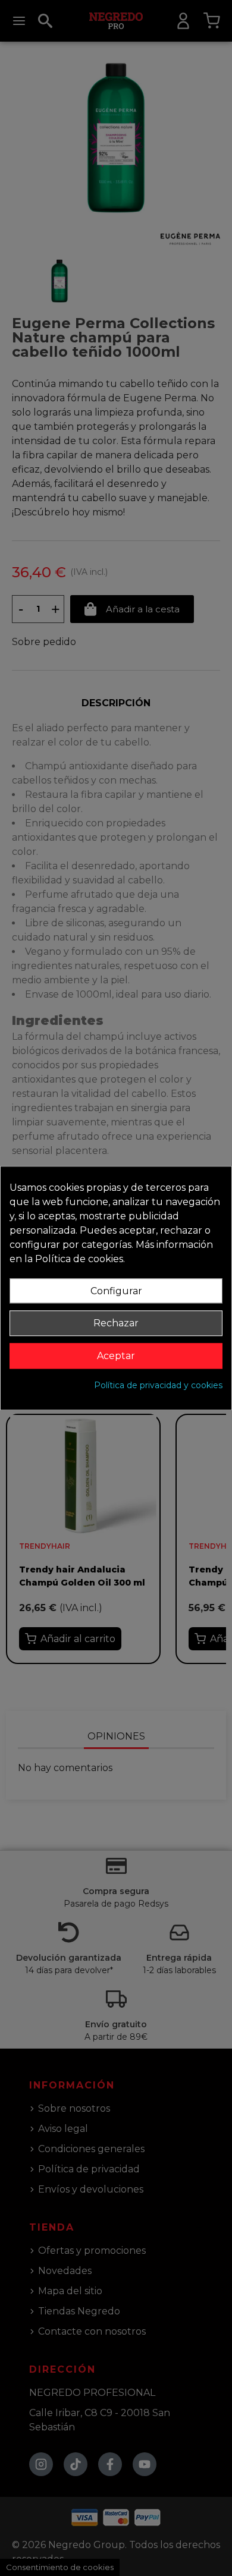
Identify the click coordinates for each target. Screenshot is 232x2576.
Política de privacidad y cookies (158, 1385)
